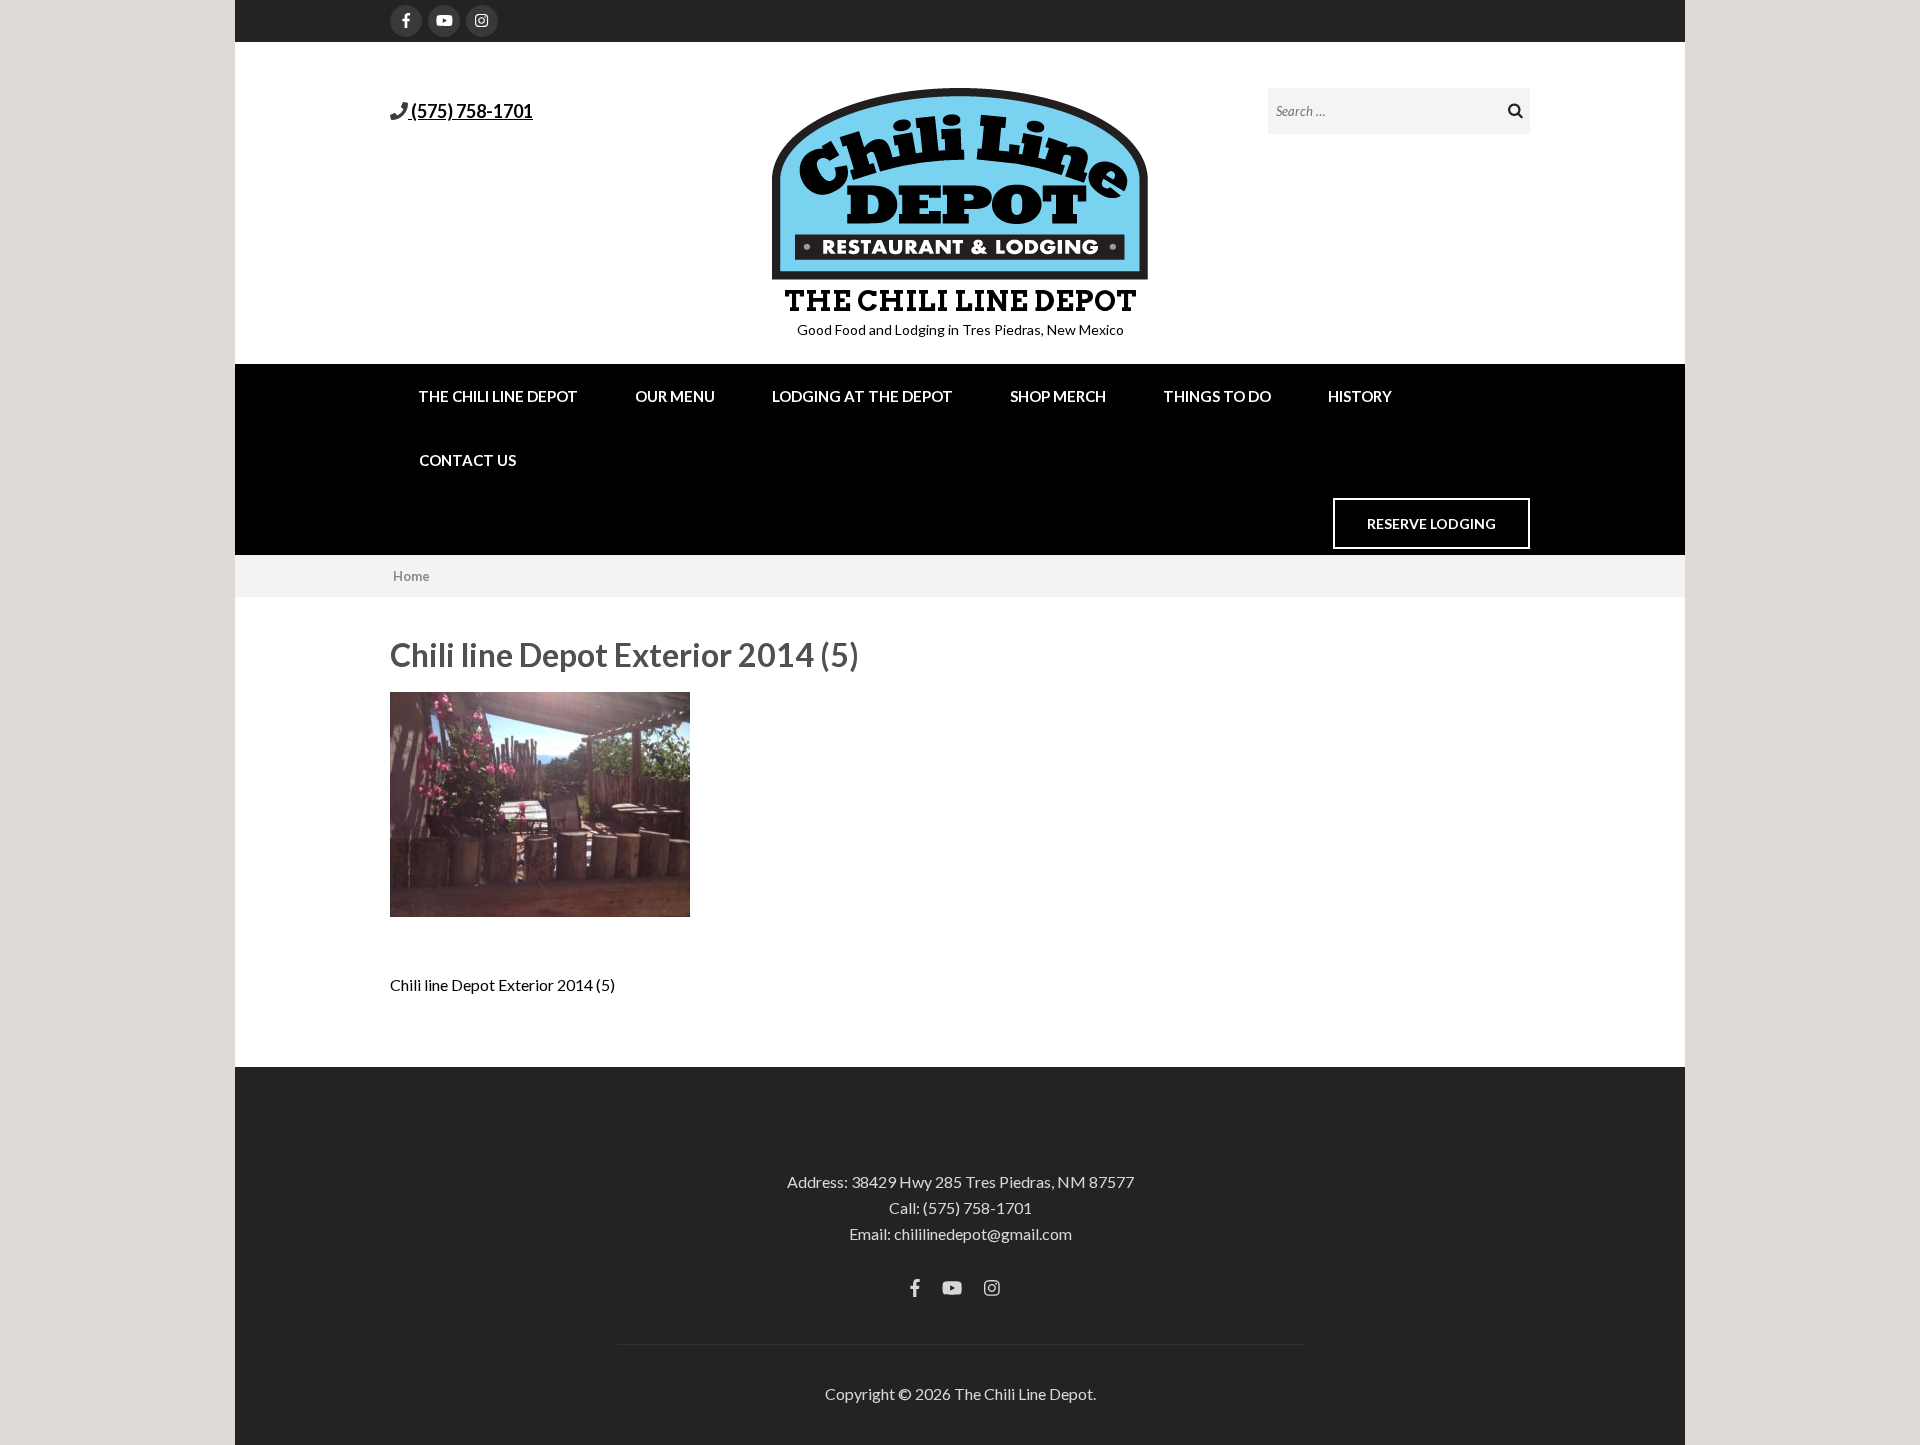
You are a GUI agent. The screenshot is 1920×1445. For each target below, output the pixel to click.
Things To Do (1217, 396)
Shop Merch (1058, 396)
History (1360, 396)
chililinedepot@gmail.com (983, 1233)
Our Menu (675, 396)
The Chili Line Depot (960, 301)
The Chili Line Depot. (1025, 1393)
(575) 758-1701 (470, 111)
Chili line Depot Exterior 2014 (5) (502, 984)
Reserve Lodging (1431, 523)
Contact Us (467, 460)
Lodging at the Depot (862, 396)
